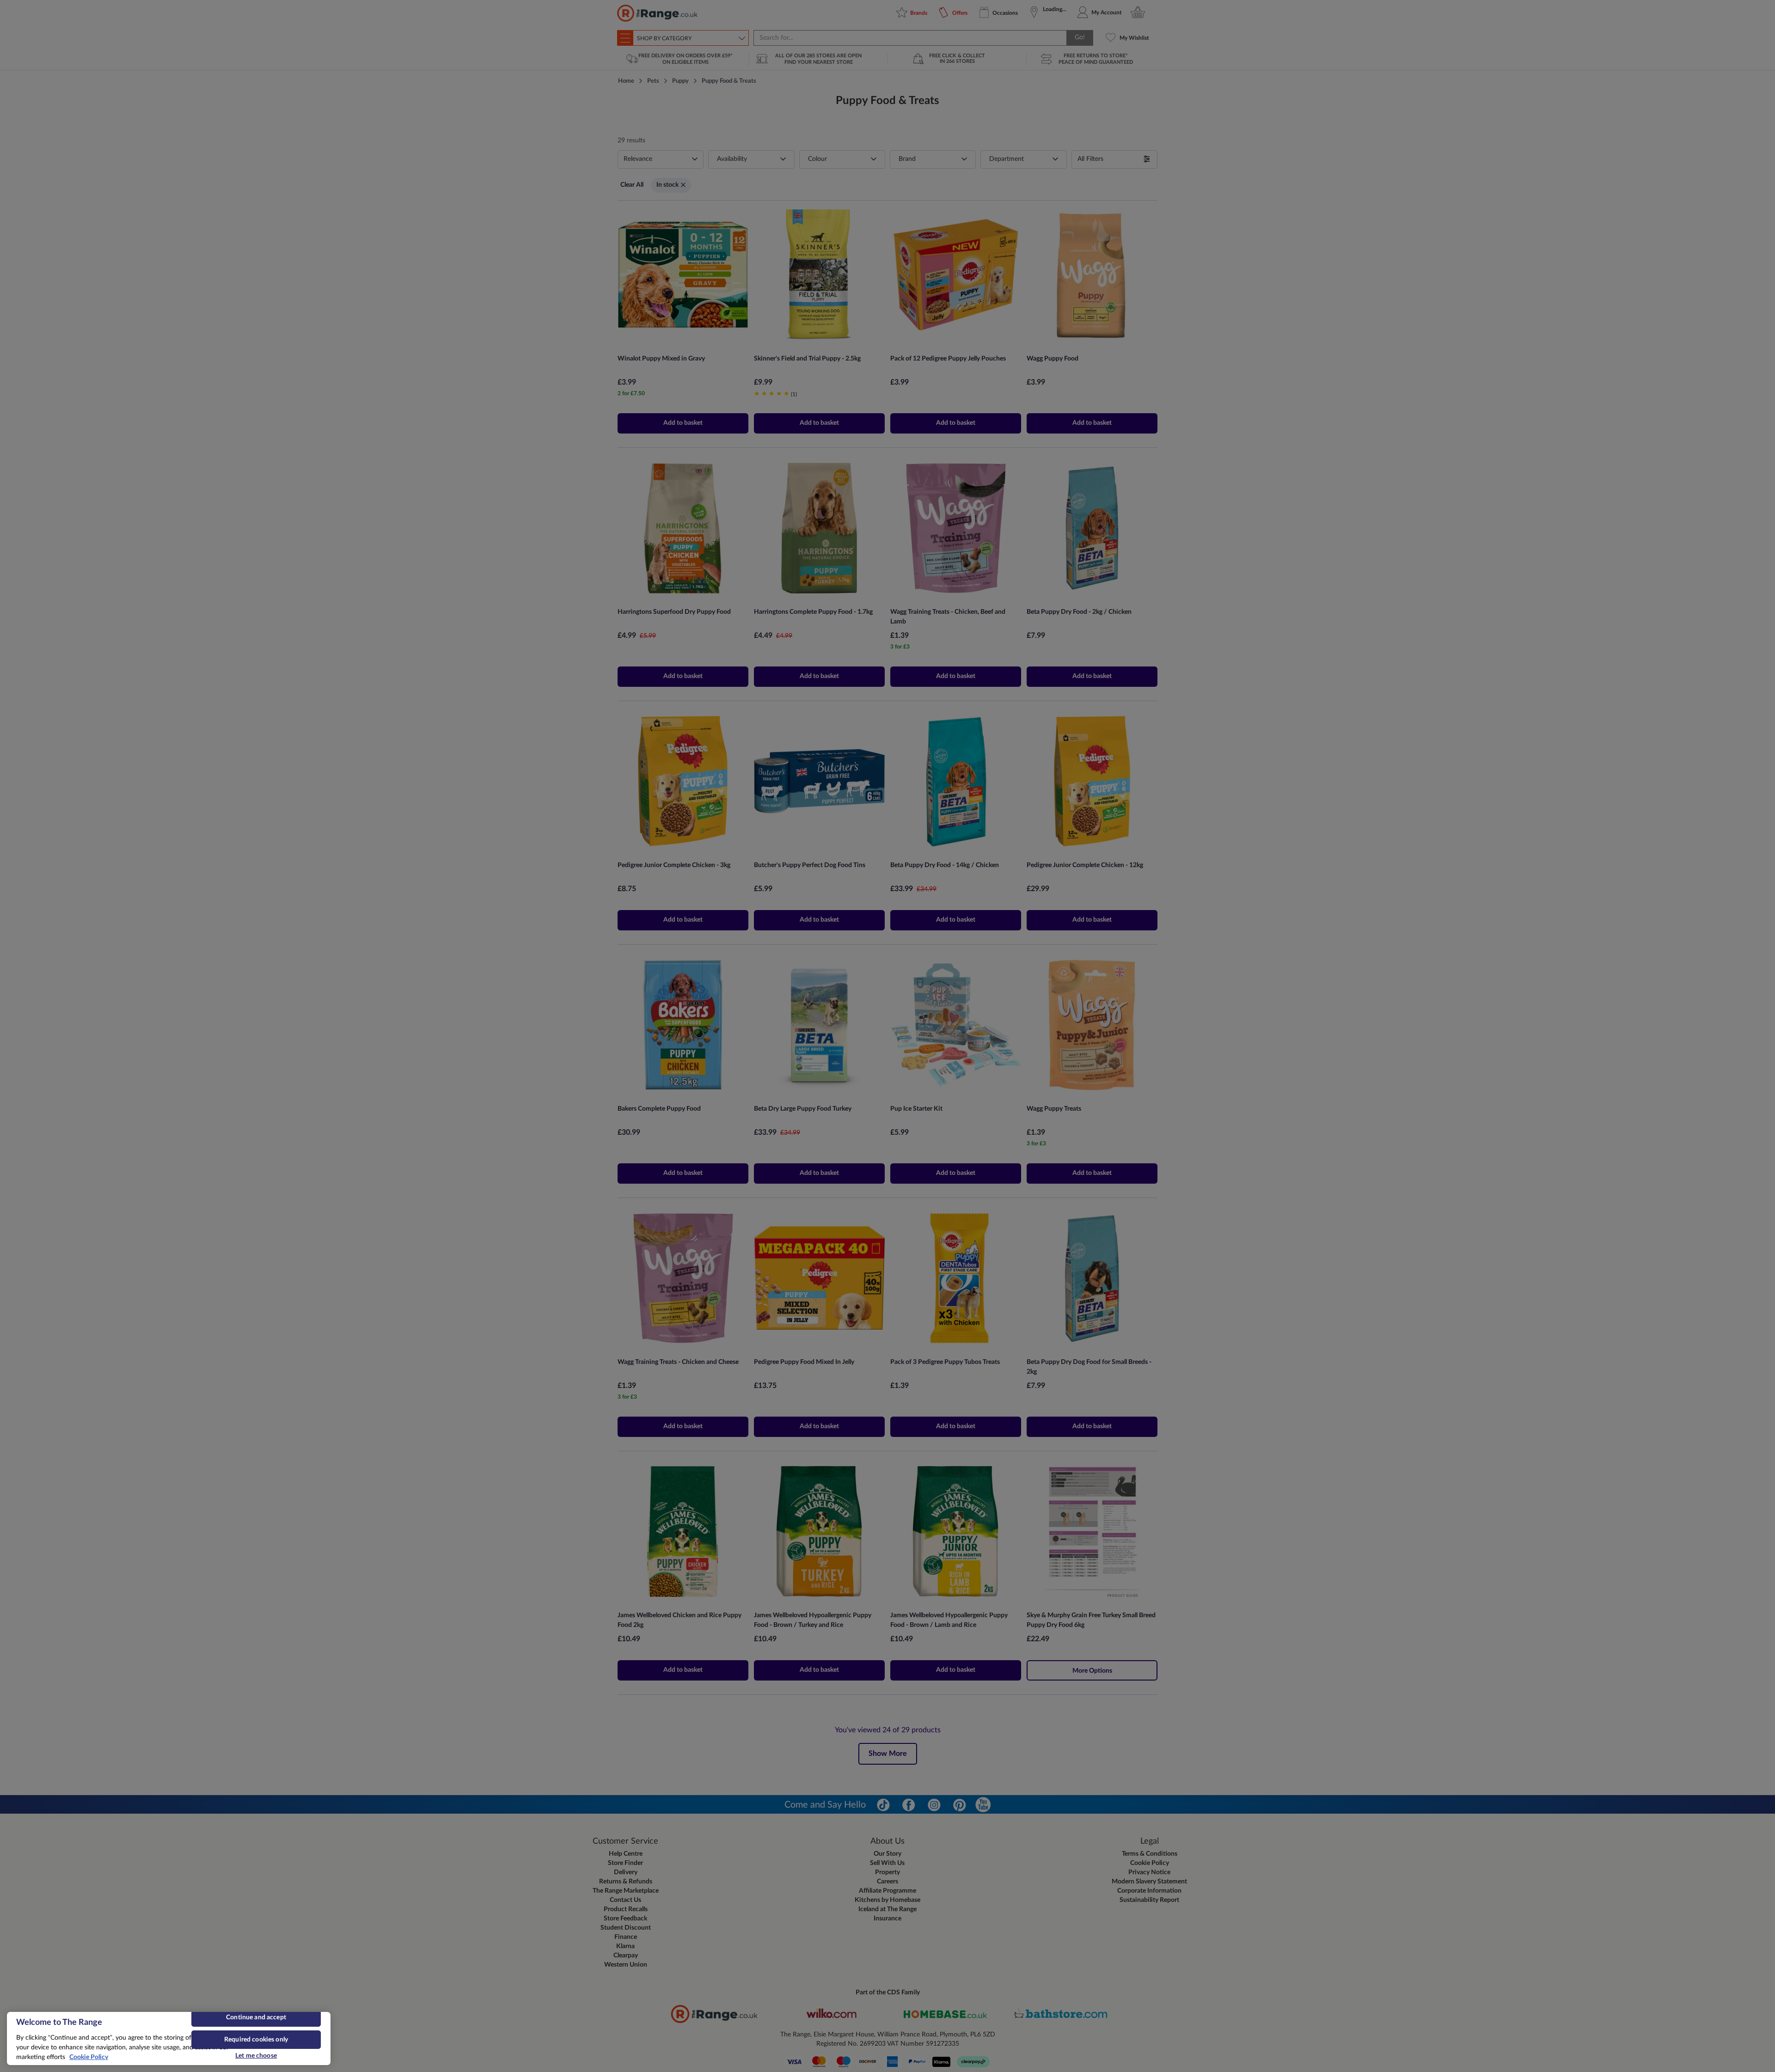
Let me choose (256, 2056)
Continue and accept (256, 2017)
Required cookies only (256, 2040)
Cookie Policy (89, 2057)
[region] (169, 2038)
